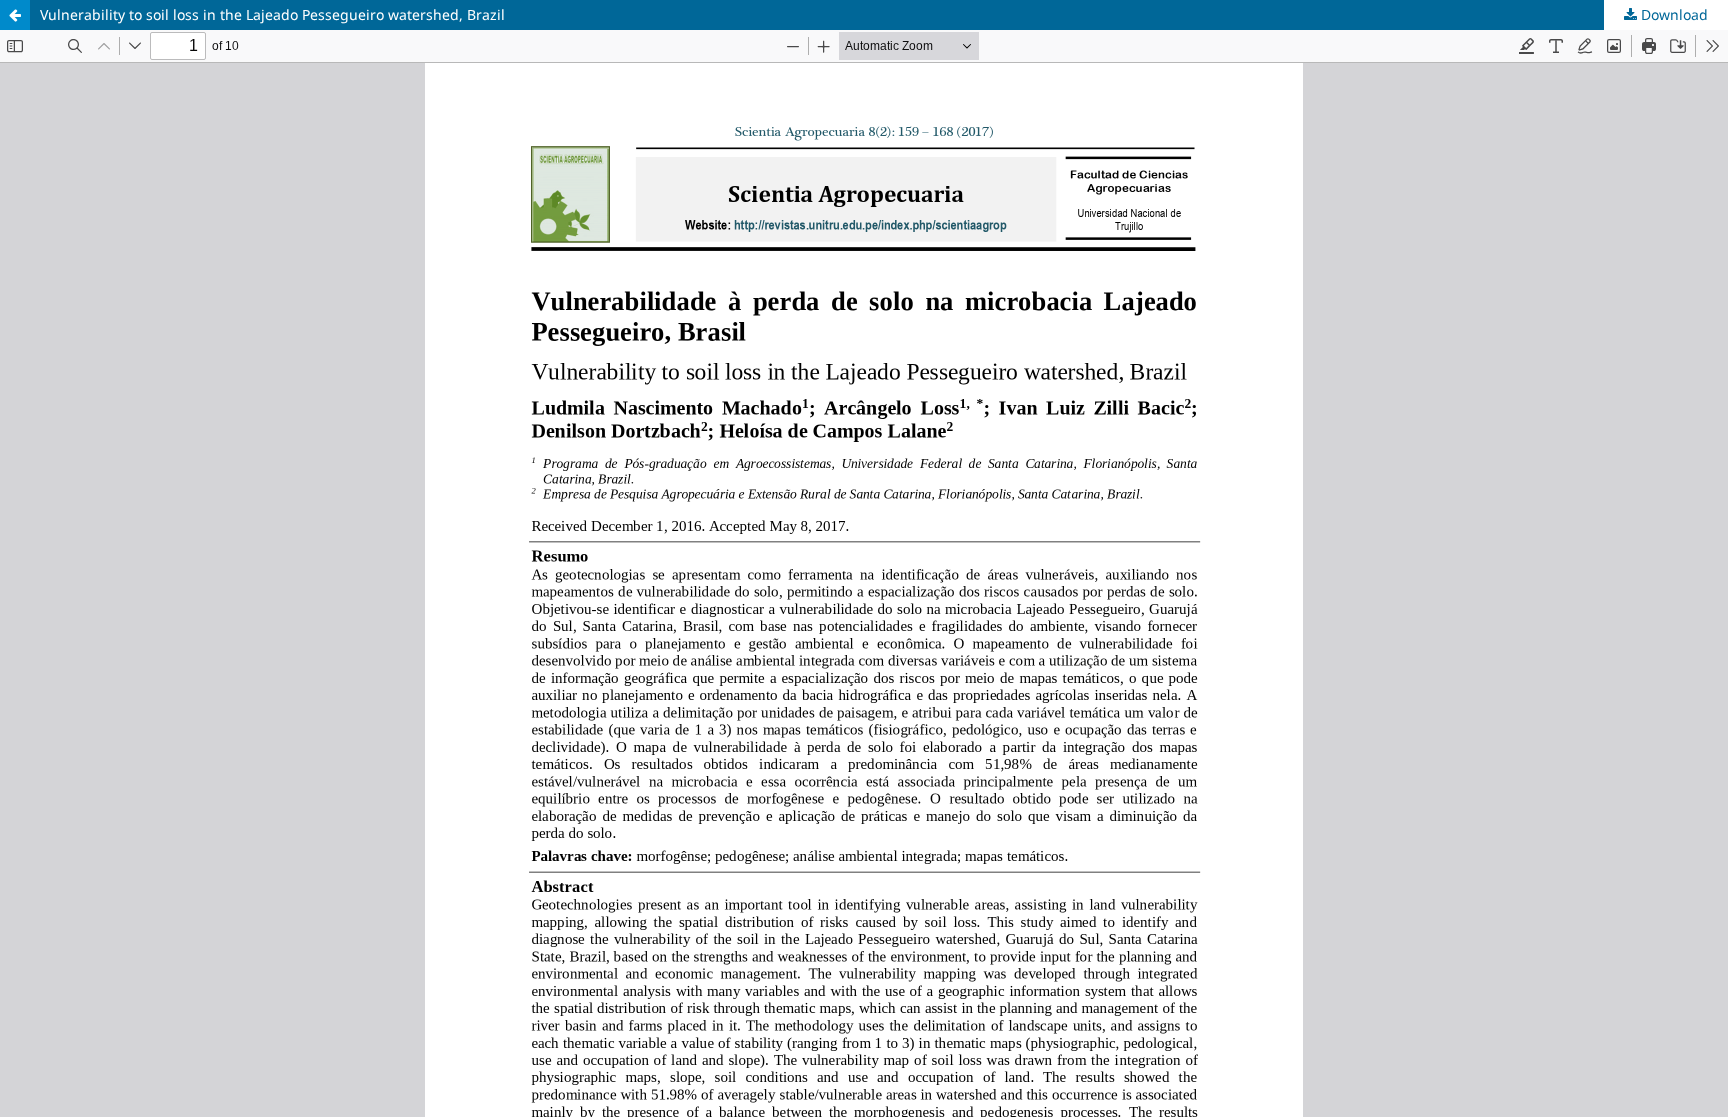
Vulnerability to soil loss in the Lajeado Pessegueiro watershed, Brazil (272, 14)
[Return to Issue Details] (15, 15)
